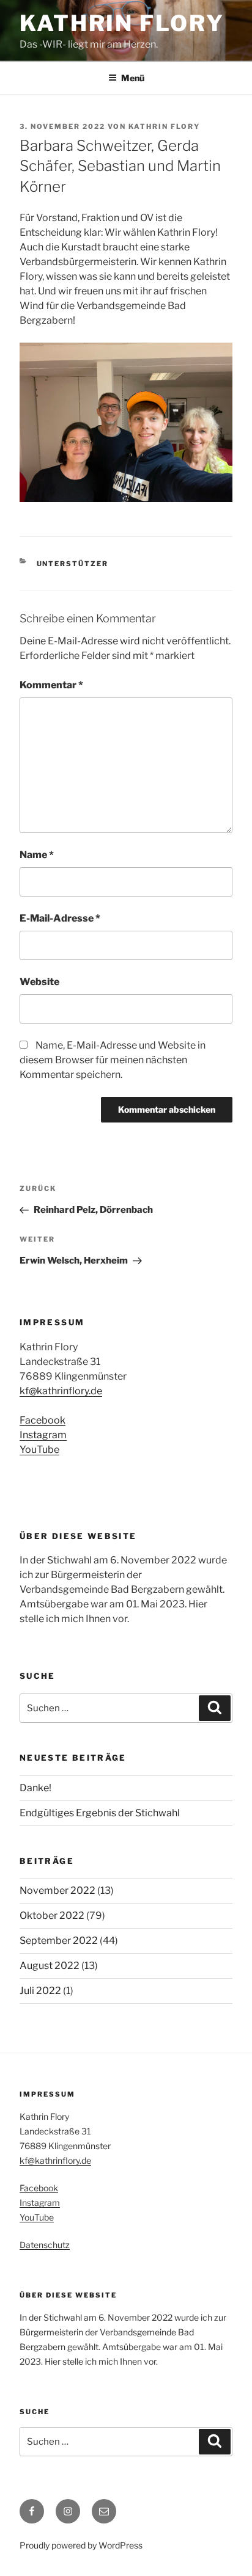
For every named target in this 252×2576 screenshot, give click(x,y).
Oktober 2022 (52, 1916)
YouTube (39, 1450)
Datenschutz (45, 2245)
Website (39, 982)
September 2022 (59, 1941)
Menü (133, 78)
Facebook (43, 1420)
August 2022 (50, 1966)
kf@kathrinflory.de (61, 1391)
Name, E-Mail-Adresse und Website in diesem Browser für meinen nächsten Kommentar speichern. (113, 1060)
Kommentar (51, 685)
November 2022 (57, 1890)
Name (37, 855)
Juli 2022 (40, 1991)
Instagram (43, 1435)
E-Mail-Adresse (60, 918)
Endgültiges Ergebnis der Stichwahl (100, 1813)
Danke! (35, 1788)
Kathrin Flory (122, 23)
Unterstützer (73, 564)
